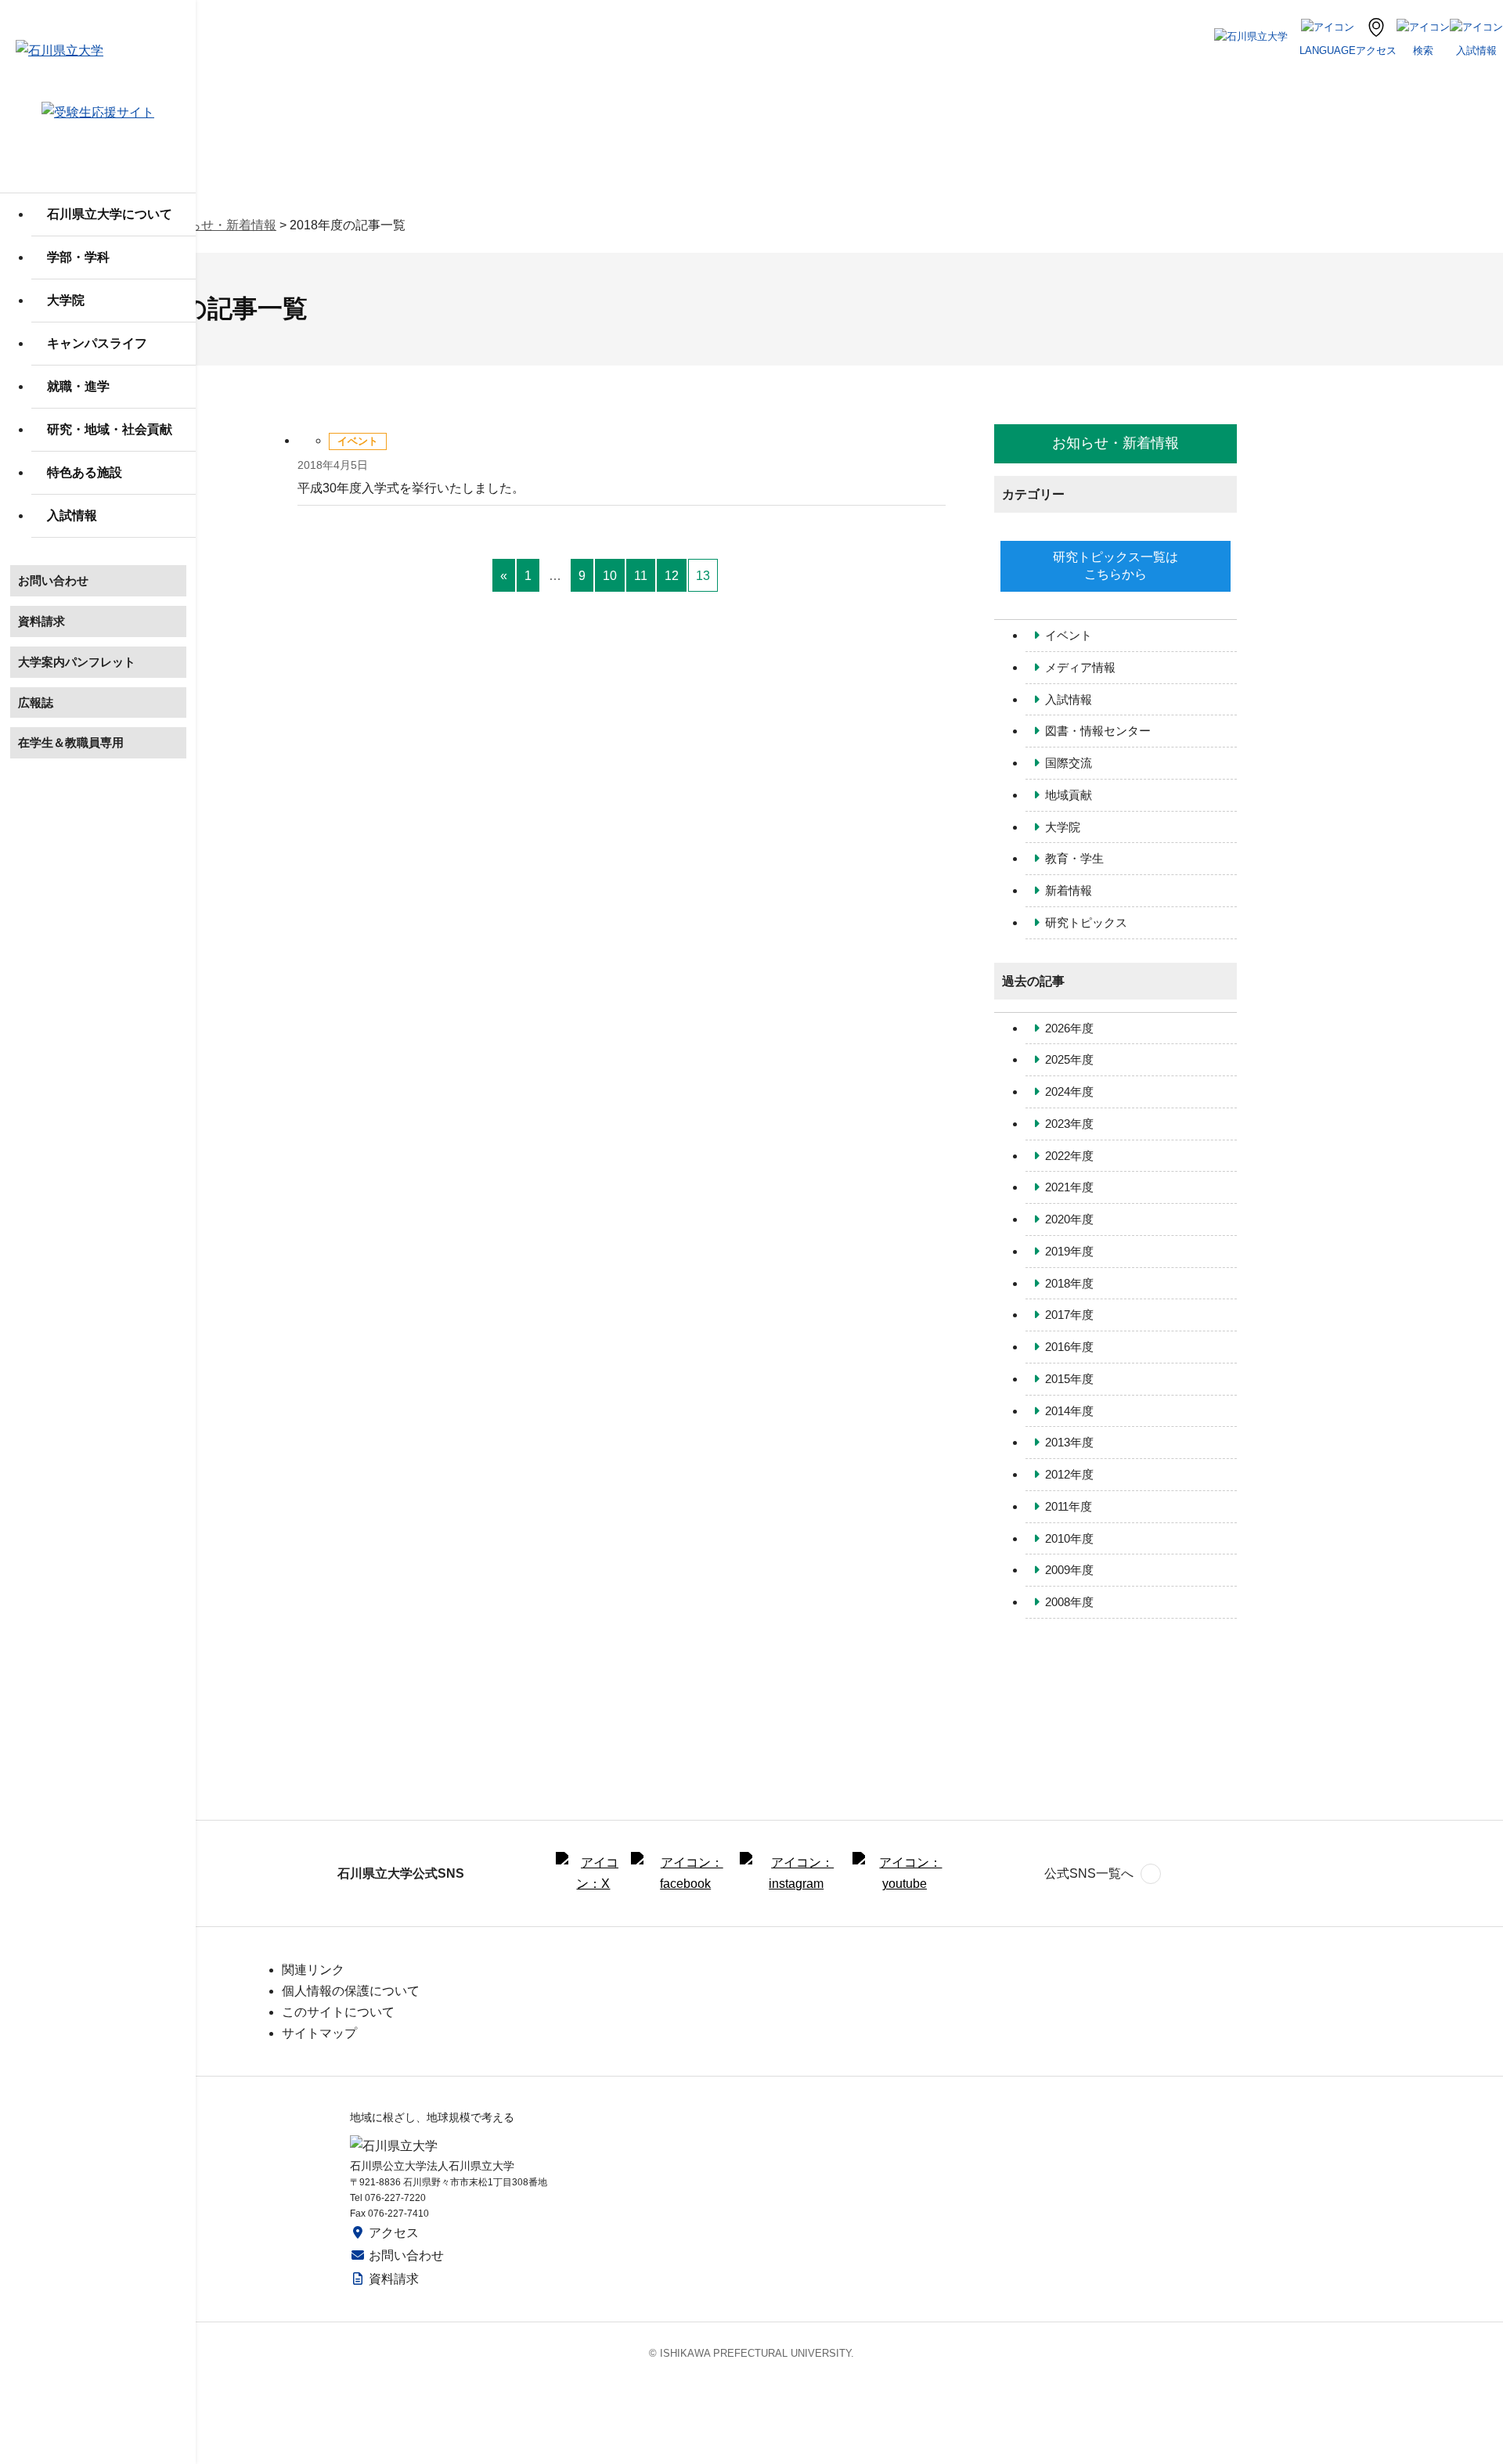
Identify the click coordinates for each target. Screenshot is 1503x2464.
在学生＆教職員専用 (71, 742)
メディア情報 (1080, 667)
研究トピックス (1086, 922)
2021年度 (1069, 1187)
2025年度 (1069, 1059)
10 (610, 576)
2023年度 (1069, 1124)
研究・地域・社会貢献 (110, 429)
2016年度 (1069, 1347)
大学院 (66, 300)
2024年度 (1069, 1092)
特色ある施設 (85, 472)
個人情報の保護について (351, 1991)
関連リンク (313, 1970)
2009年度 (1069, 1570)
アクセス (394, 2233)
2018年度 (1069, 1283)
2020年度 (1069, 1219)
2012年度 (1069, 1474)
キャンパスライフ (97, 343)
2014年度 (1069, 1411)
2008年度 (1069, 1602)
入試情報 (72, 515)
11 (641, 576)
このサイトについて (338, 2012)
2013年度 (1069, 1442)
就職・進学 (78, 386)
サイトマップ (319, 2033)
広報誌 (36, 702)
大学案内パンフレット (77, 662)
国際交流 (1069, 763)
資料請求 (41, 621)
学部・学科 (78, 257)
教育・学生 (1074, 858)
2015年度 (1069, 1379)
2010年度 (1069, 1538)
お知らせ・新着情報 (220, 225)
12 (672, 576)
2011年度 (1069, 1506)
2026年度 (1069, 1028)
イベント (1069, 635)
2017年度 (1069, 1315)
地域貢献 (1069, 795)
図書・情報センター (1098, 731)
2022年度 (1069, 1156)
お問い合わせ (53, 580)
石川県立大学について (110, 214)
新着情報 (1069, 890)
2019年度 (1069, 1251)
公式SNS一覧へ (1089, 1873)
